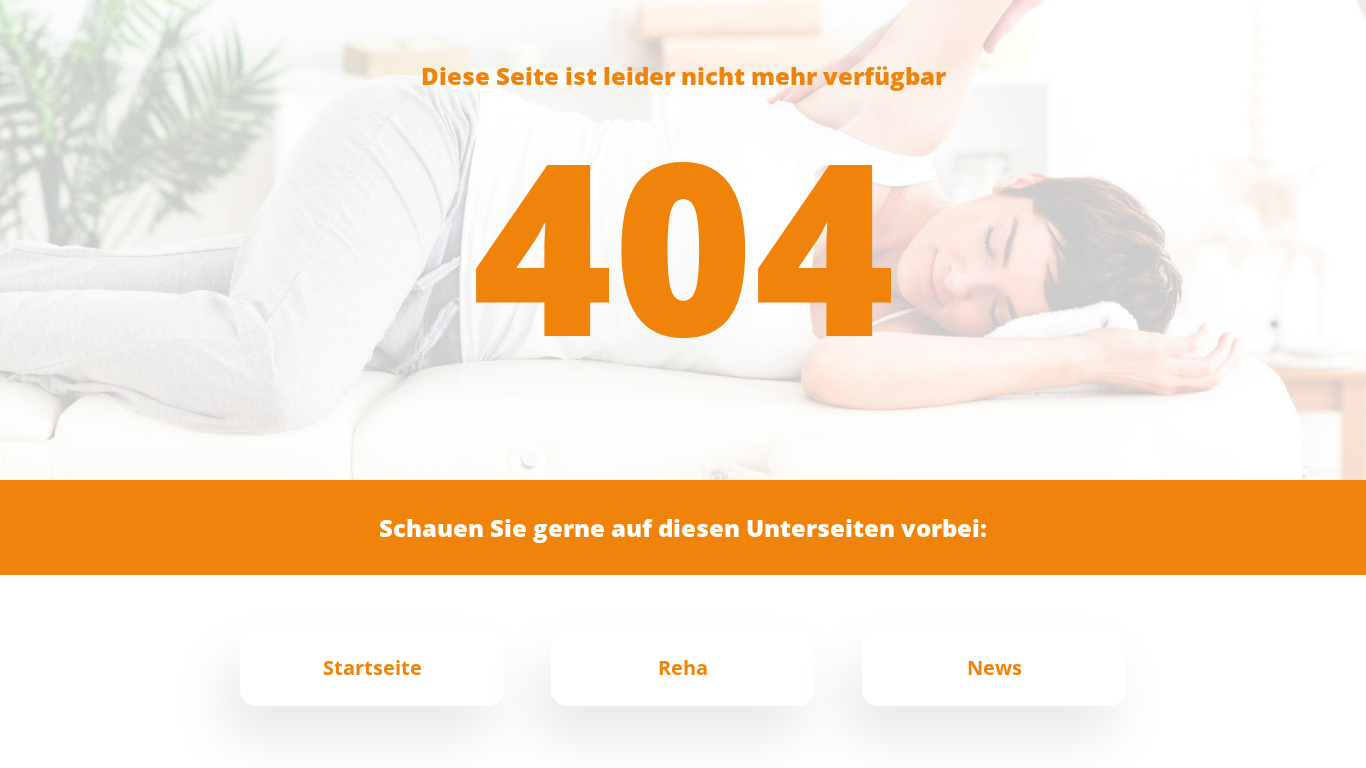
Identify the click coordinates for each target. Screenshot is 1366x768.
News (994, 667)
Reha (683, 667)
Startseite (372, 667)
